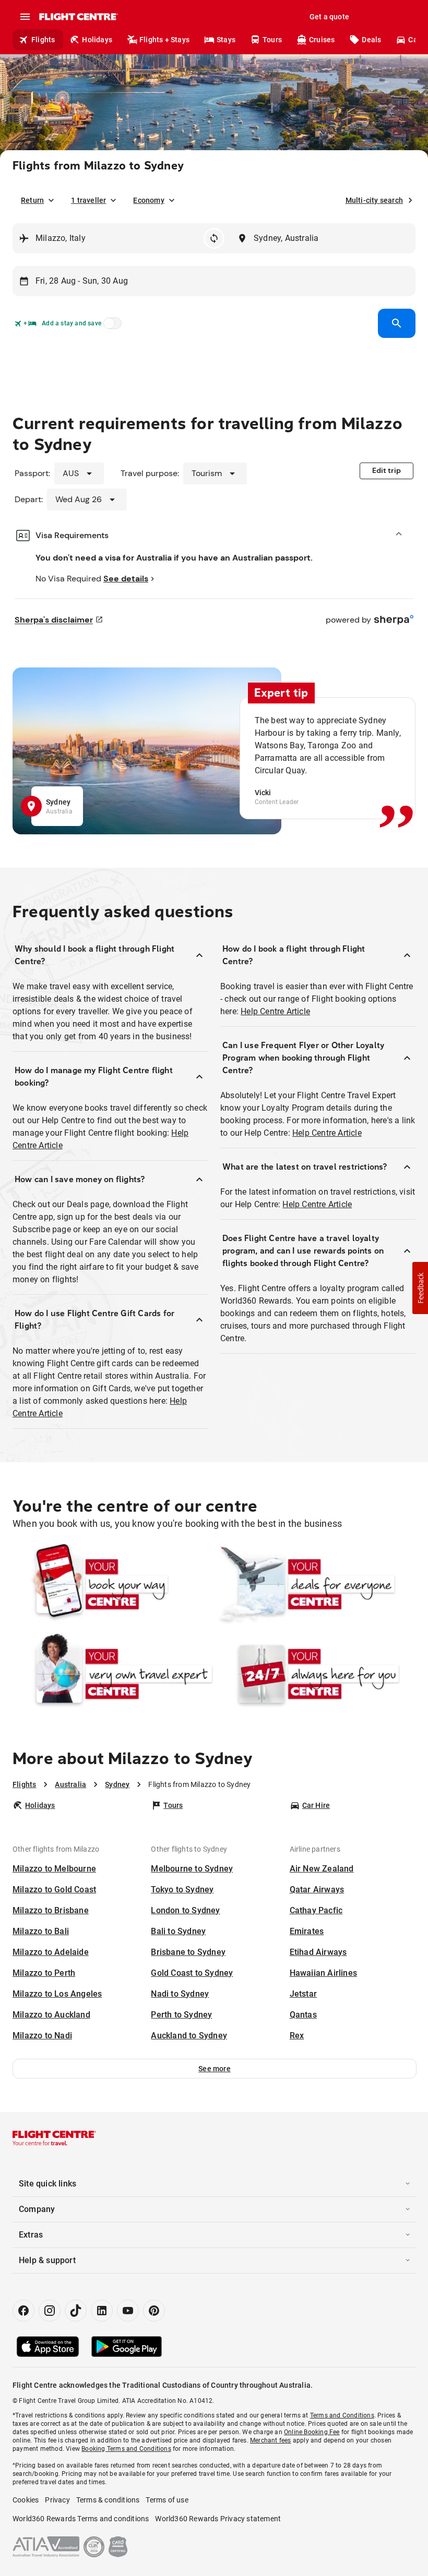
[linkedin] (102, 2311)
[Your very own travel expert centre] (113, 1674)
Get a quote (329, 17)
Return (32, 200)
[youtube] (128, 2311)
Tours (272, 40)
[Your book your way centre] (113, 1584)
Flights (43, 40)
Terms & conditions (108, 2500)
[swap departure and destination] (214, 238)
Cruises (322, 40)
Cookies (26, 2500)
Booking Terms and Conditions (126, 2449)
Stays (226, 40)
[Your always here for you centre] (315, 1674)
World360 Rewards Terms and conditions (81, 2519)
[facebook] (23, 2311)
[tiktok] (76, 2311)
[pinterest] (154, 2311)
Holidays (97, 40)
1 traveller (88, 200)
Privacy (57, 2500)
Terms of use (167, 2500)
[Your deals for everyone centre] (315, 1584)
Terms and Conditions (342, 2415)
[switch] (111, 326)
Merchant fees (271, 2440)
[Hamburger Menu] (25, 17)
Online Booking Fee (312, 2432)
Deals (371, 40)
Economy (148, 200)
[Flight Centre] (78, 17)
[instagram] (50, 2311)
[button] (215, 2069)
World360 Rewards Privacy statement (218, 2519)
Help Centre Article (275, 1011)
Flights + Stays (164, 40)
